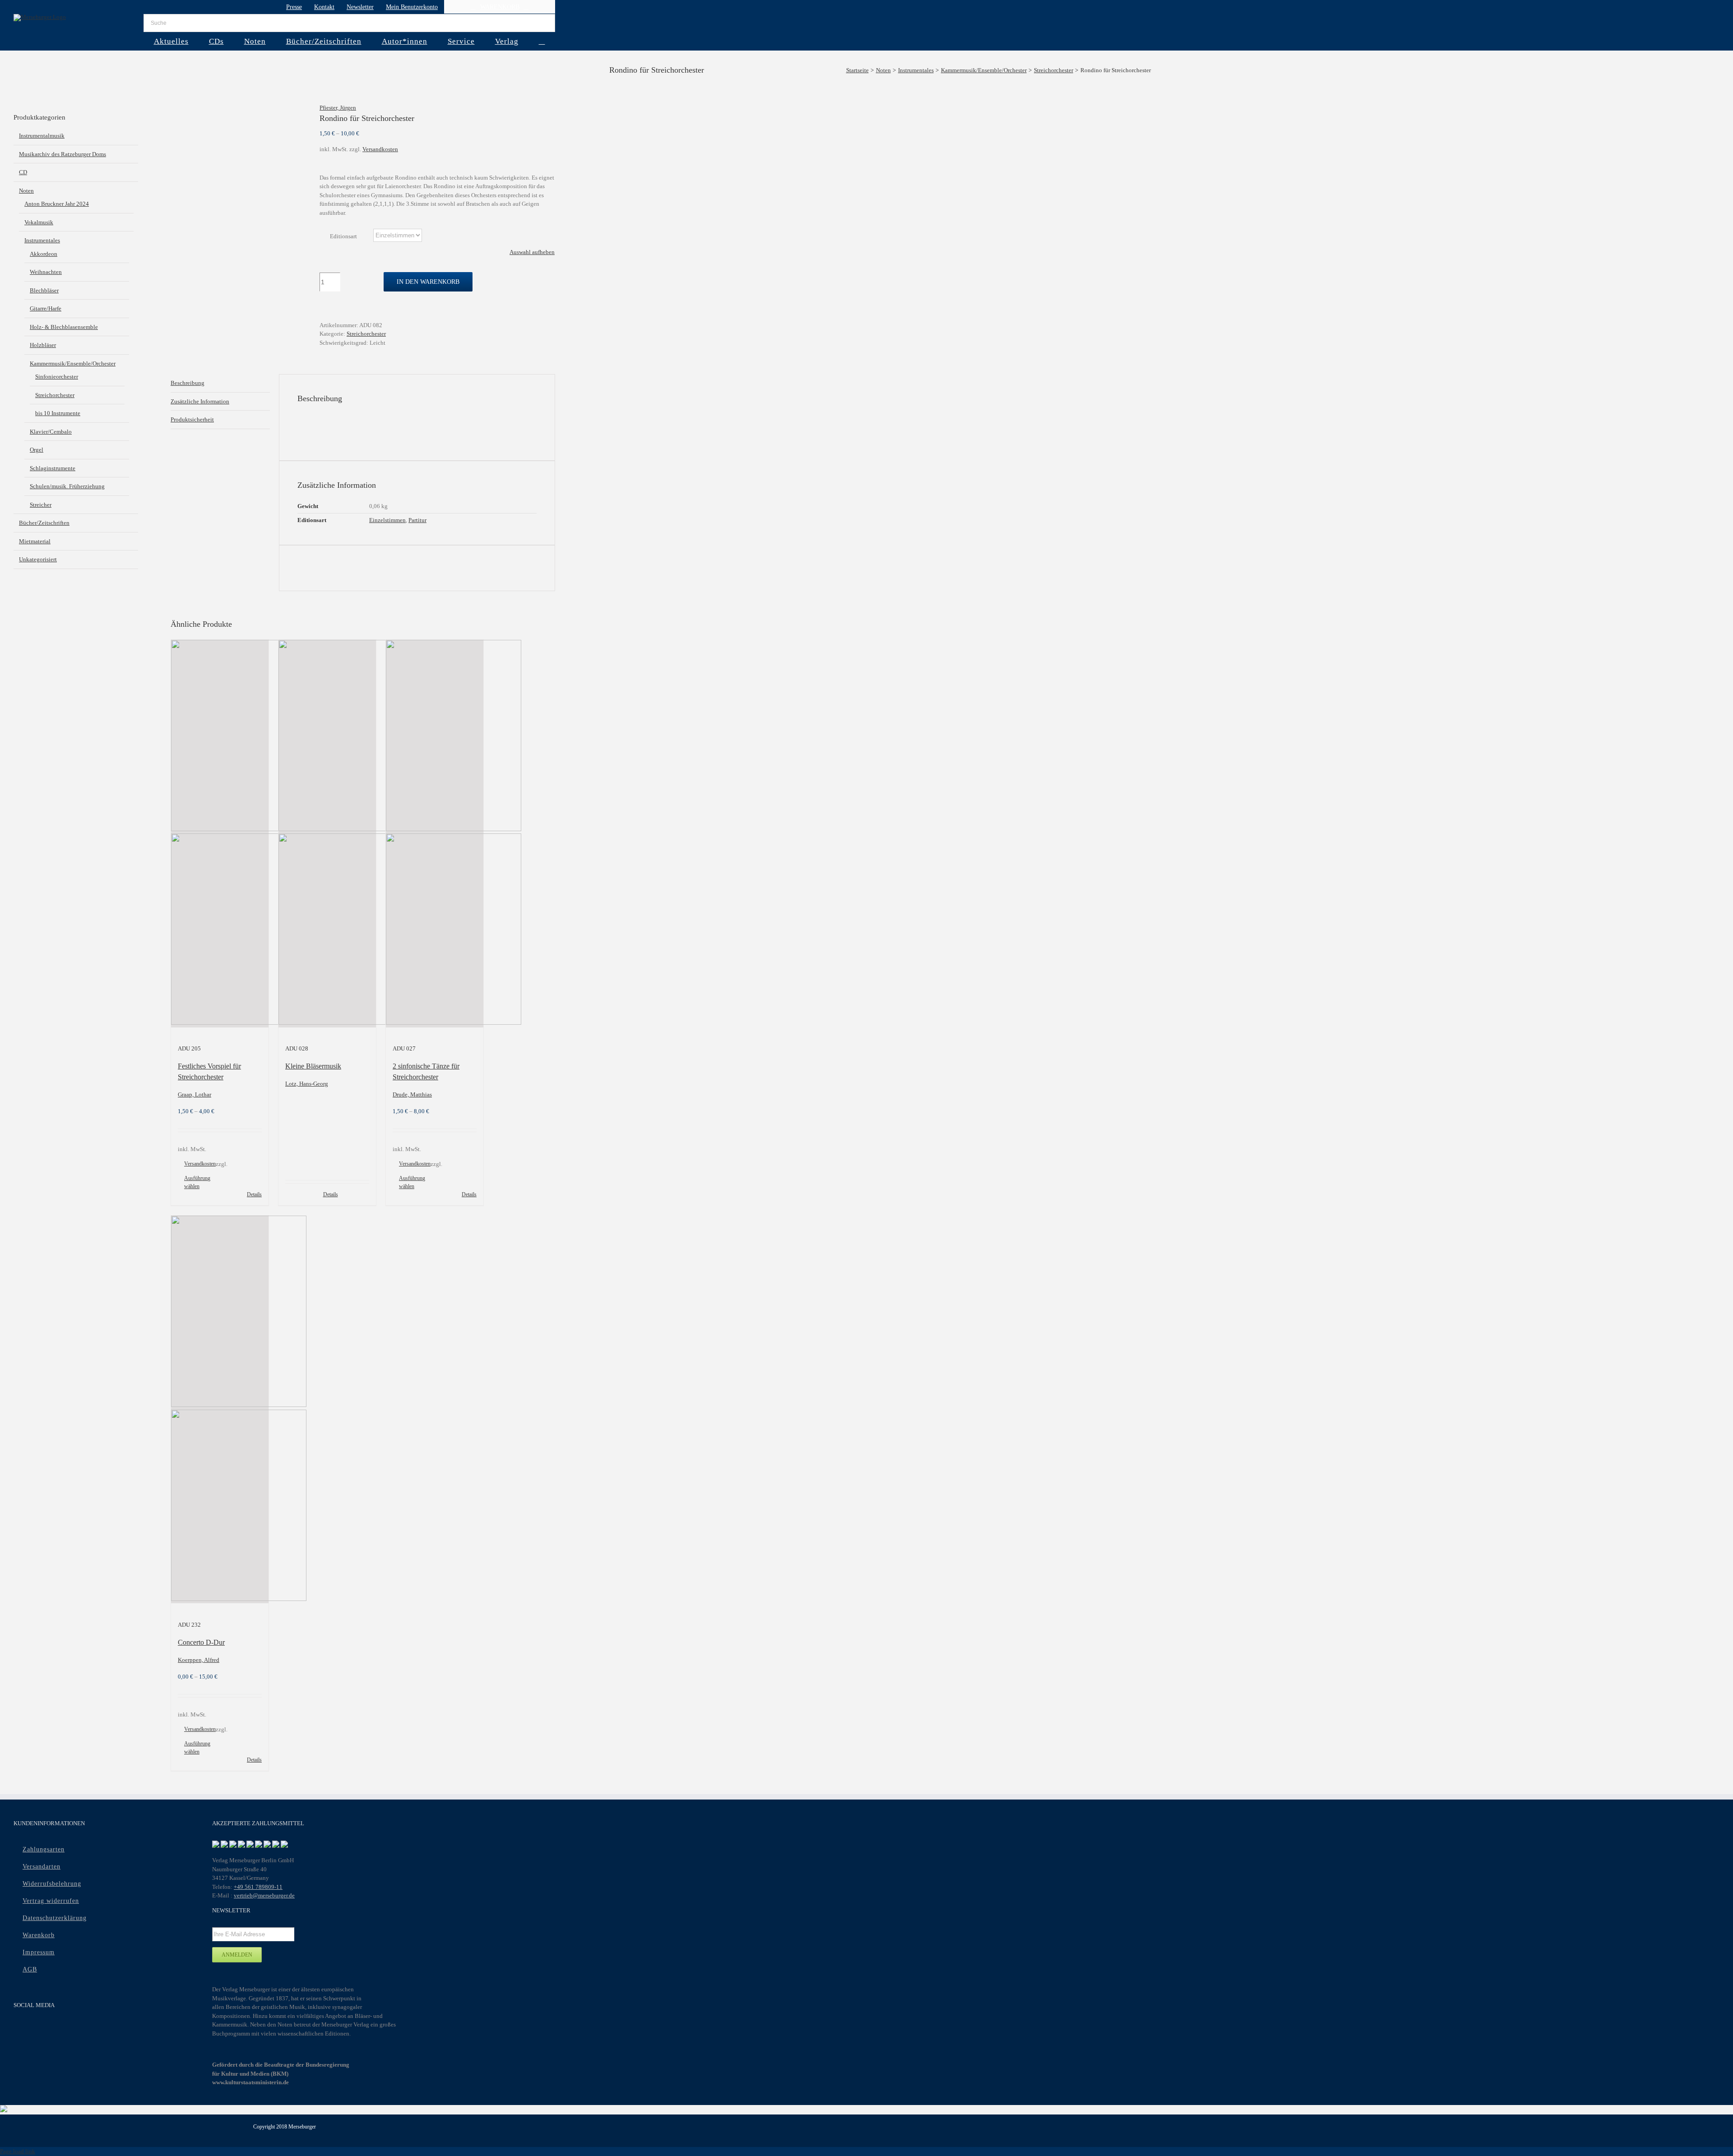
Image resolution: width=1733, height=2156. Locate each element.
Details (254, 1194)
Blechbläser (44, 290)
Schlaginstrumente (53, 468)
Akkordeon (44, 254)
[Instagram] (54, 2029)
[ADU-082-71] (238, 112)
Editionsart (343, 236)
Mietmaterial (35, 541)
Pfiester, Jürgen (338, 108)
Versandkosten (380, 149)
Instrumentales (42, 240)
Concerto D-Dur (201, 1642)
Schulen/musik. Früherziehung (67, 486)
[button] (542, 41)
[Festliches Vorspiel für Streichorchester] (220, 834)
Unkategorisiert (38, 559)
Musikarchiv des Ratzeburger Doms (63, 154)
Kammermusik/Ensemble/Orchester (73, 363)
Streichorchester (366, 334)
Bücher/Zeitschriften (44, 523)
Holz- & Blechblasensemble (64, 327)
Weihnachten (46, 272)
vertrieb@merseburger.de (264, 1895)
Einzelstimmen (387, 520)
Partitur (417, 520)
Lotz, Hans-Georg (307, 1084)
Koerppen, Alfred (199, 1660)
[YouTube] (37, 2029)
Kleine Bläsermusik (313, 1066)
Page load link (18, 2151)
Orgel (37, 450)
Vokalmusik (39, 222)
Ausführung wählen (197, 1182)
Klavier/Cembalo (51, 432)
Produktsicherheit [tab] (192, 419)
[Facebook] (19, 2029)
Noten (26, 191)
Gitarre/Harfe (46, 308)
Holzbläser (43, 345)
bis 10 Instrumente (58, 413)
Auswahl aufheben (532, 252)
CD (23, 172)
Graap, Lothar (195, 1094)
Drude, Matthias (412, 1094)
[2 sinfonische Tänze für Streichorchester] (435, 834)
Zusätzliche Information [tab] (200, 401)
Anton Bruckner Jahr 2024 (57, 204)
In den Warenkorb (428, 282)
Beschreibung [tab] (188, 383)
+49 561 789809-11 (258, 1887)
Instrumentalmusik (42, 136)
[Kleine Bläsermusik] (327, 834)
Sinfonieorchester (57, 377)
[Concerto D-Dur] (220, 1409)
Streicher (41, 505)
